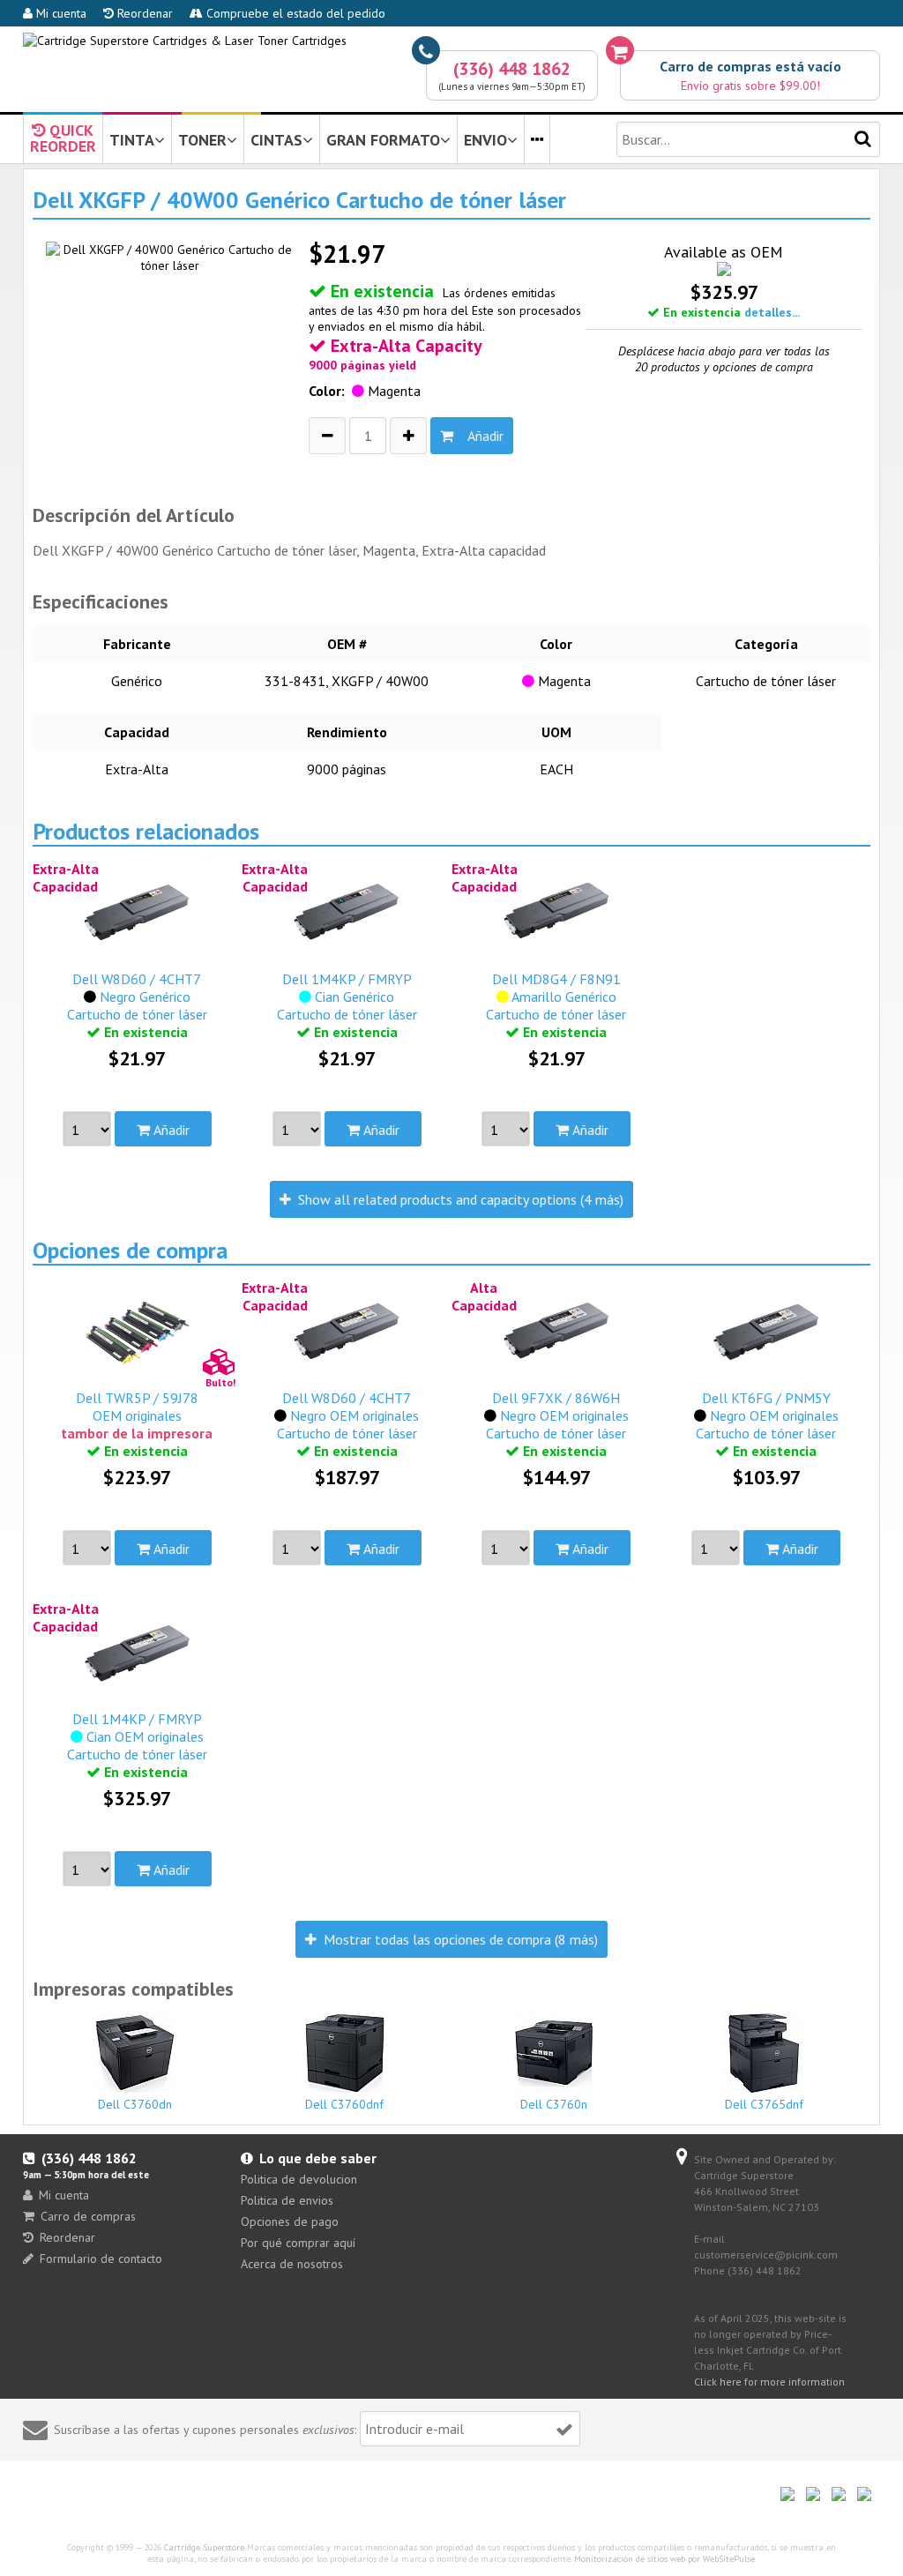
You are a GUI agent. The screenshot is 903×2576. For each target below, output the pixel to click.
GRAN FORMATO (383, 140)
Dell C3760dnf (344, 2104)
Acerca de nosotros (292, 2264)
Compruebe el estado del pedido (294, 13)
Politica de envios (287, 2200)
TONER (202, 140)
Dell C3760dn (135, 2104)
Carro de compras (88, 2216)
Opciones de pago (290, 2221)
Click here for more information (769, 2382)
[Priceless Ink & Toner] (185, 41)
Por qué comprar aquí (298, 2243)
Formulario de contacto (101, 2259)
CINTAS (276, 140)
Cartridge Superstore (204, 2547)
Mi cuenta (60, 13)
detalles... (772, 312)
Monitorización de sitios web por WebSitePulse (664, 2559)
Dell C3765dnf (764, 2104)
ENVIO (485, 140)
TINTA (132, 140)
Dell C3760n (554, 2104)
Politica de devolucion (299, 2179)
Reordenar (143, 13)
